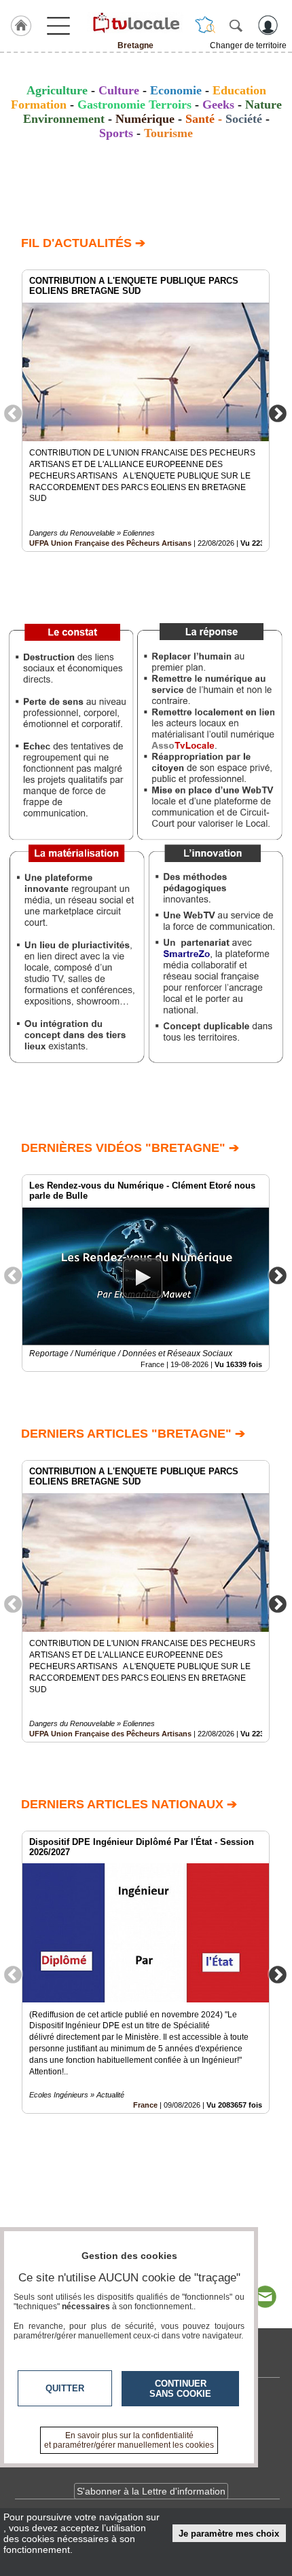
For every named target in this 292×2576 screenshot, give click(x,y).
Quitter (65, 2388)
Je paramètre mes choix (229, 2534)
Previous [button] (13, 413)
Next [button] (278, 413)
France (145, 2105)
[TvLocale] (135, 22)
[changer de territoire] (205, 25)
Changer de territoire (248, 45)
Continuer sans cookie (180, 2389)
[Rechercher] (236, 25)
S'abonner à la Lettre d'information (151, 2491)
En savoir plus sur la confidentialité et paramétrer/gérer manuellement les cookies (129, 2440)
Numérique (145, 119)
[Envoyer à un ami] (265, 2297)
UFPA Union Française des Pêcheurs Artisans (110, 543)
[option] (146, 411)
